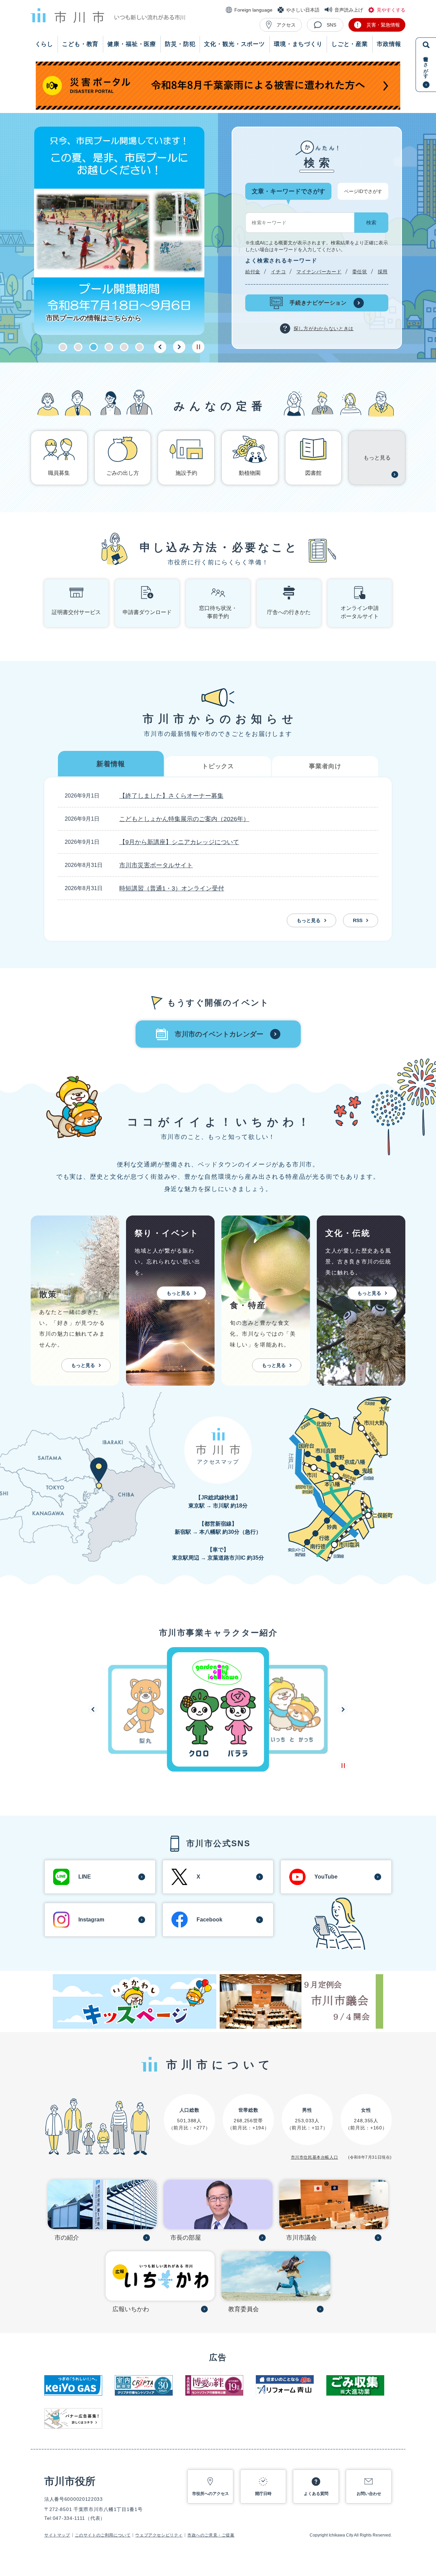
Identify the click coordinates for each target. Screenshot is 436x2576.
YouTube (326, 1877)
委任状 (360, 271)
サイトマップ (57, 2535)
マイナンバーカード (319, 271)
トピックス (218, 766)
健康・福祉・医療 (132, 44)
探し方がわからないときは (324, 328)
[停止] (198, 347)
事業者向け (325, 766)
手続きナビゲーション (318, 303)
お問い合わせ (369, 2494)
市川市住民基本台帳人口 (315, 2157)
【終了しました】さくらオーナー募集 (171, 796)
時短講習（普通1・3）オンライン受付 (172, 888)
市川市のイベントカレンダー (219, 1034)
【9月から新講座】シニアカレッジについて (179, 842)
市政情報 (389, 44)
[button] (63, 347)
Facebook (209, 1920)
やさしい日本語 (303, 10)
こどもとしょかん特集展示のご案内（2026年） (184, 819)
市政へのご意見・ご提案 (211, 2535)
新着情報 (111, 764)
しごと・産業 (350, 44)
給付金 (253, 271)
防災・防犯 (180, 44)
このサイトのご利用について (103, 2535)
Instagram (91, 1920)
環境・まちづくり (298, 44)
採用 (383, 272)
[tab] (111, 764)
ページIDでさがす (363, 191)
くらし (44, 44)
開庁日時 (263, 2494)
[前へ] (160, 347)
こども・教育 (80, 44)
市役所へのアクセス (211, 2494)
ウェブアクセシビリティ (159, 2535)
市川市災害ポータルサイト (156, 865)
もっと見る (309, 920)
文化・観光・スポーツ (235, 44)
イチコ (278, 271)
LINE (85, 1877)
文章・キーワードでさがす (289, 191)
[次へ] (179, 347)
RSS (358, 920)
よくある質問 (316, 2494)
